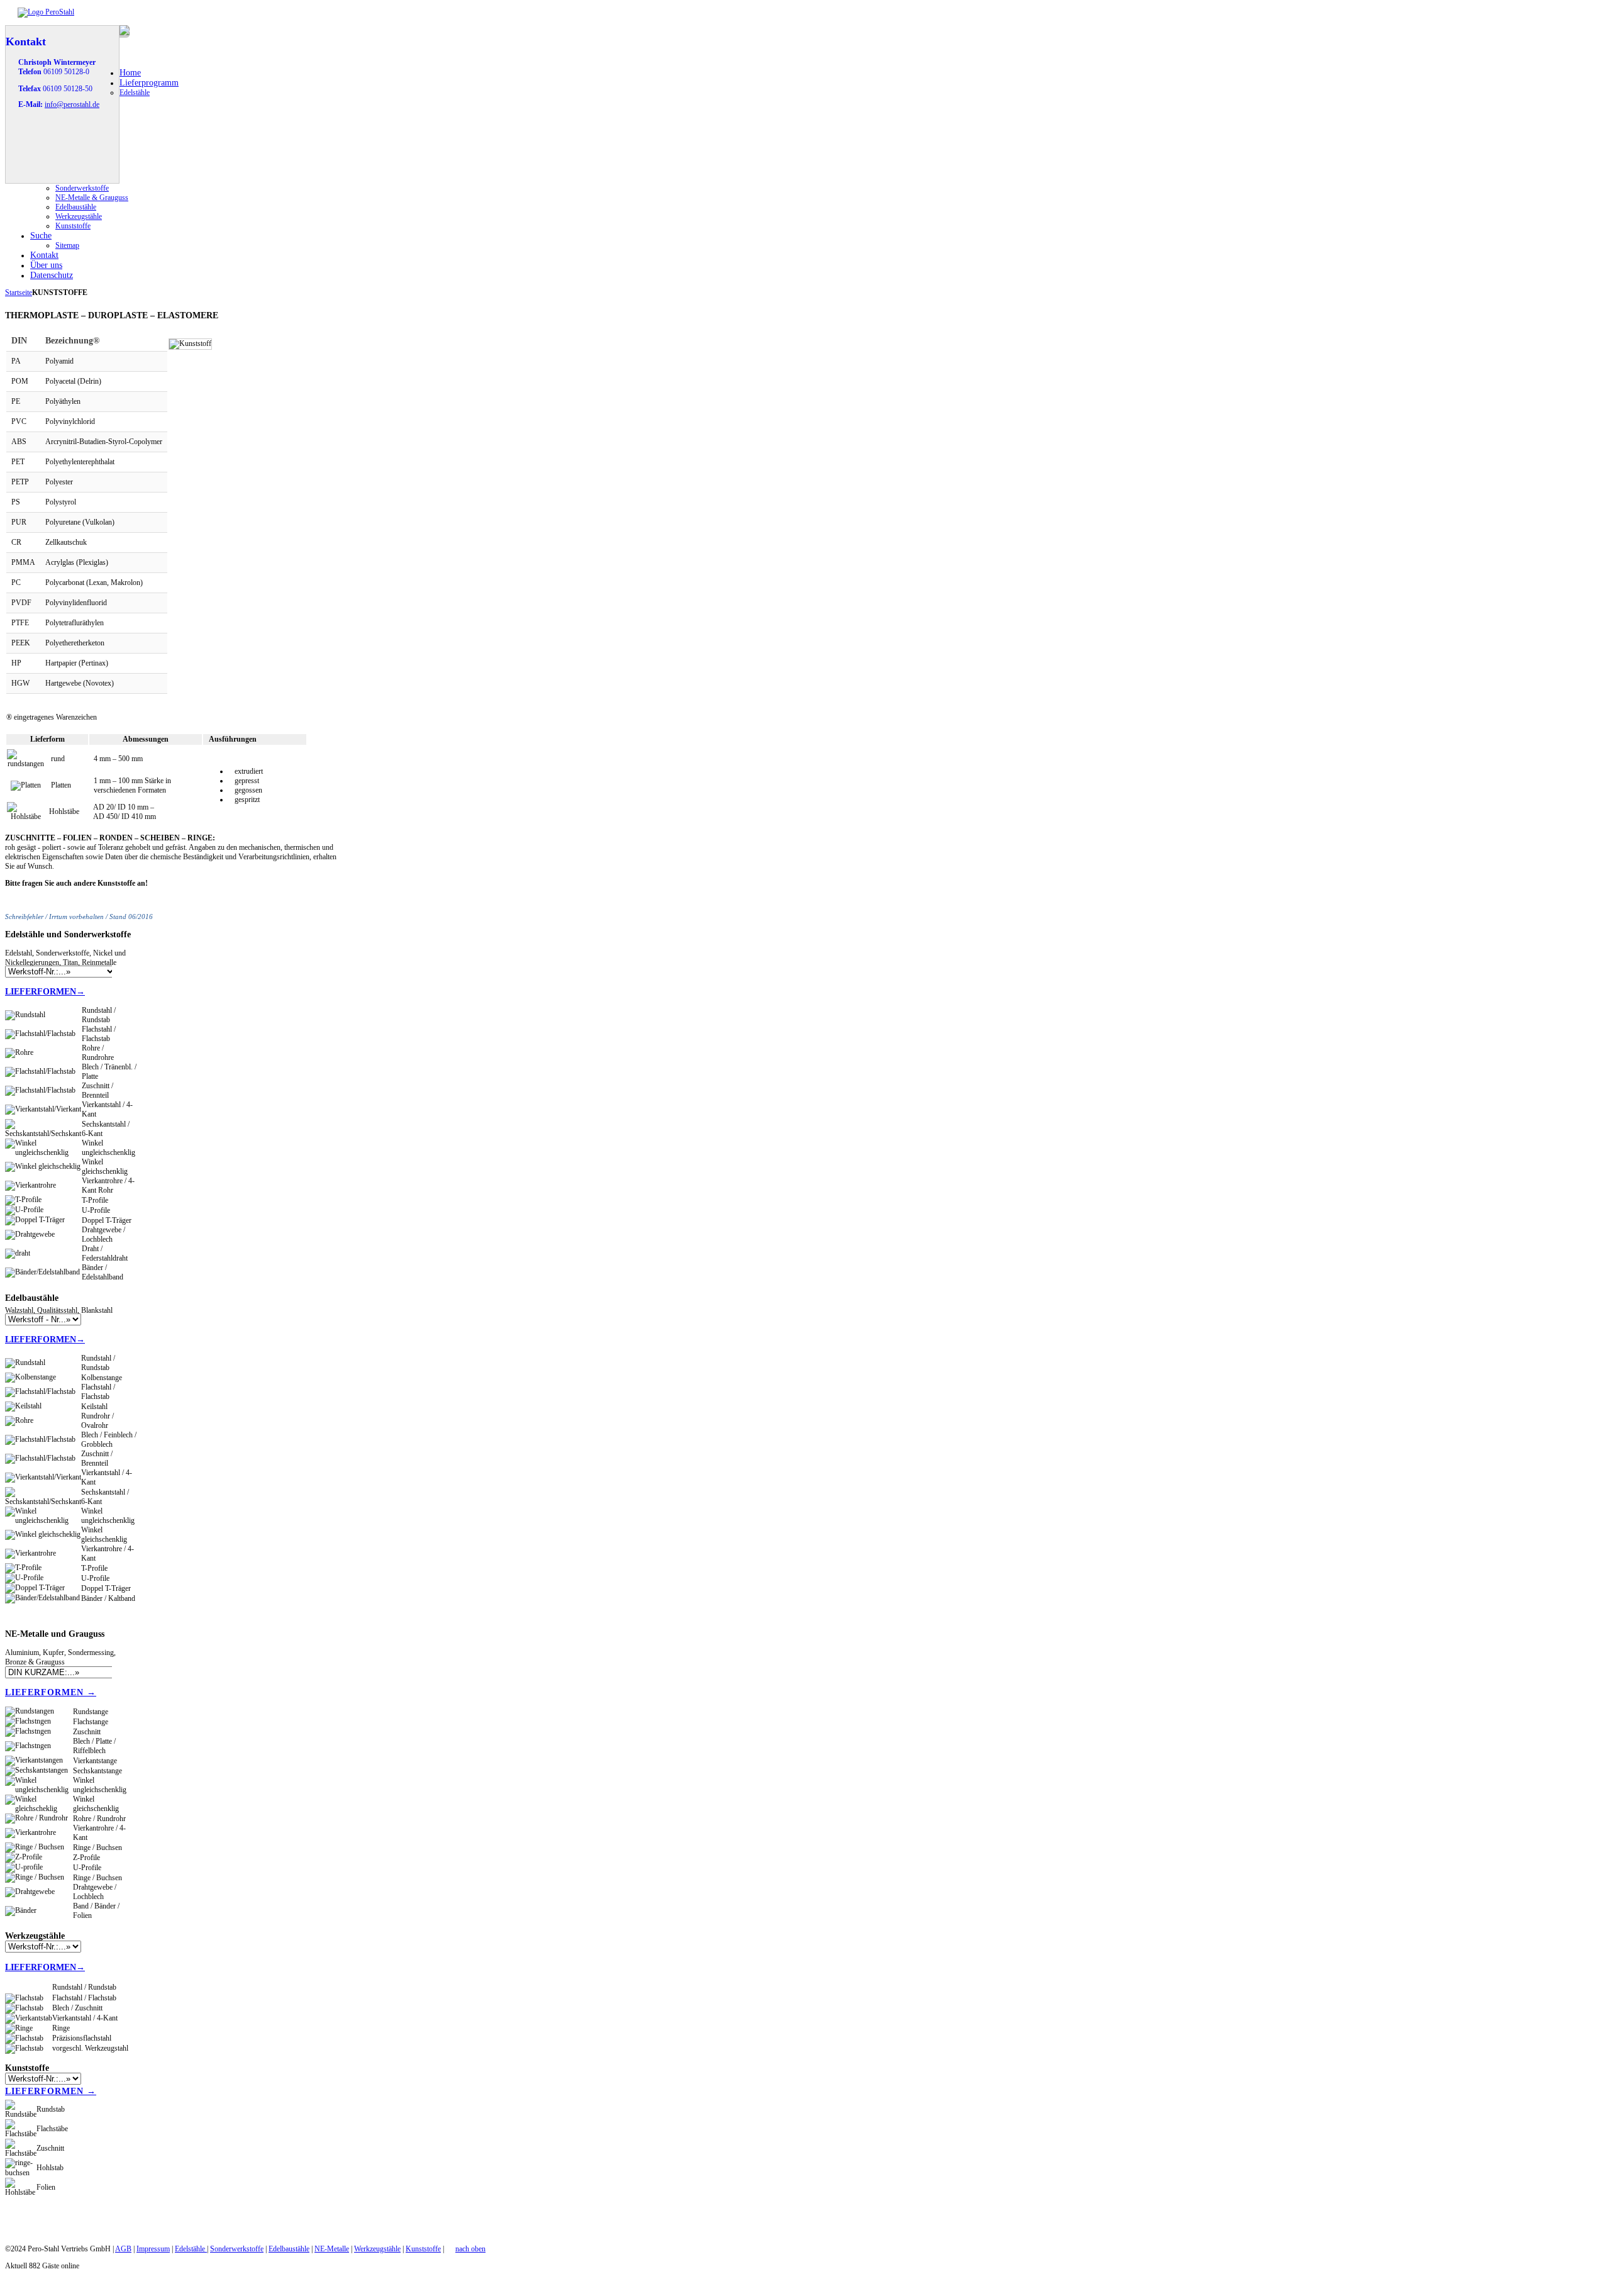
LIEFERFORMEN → (51, 1692)
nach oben (470, 2249)
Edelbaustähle (289, 2249)
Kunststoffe (423, 2249)
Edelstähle (191, 2249)
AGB (123, 2249)
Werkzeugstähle (377, 2249)
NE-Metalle (332, 2249)
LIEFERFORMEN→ (45, 991)
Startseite (19, 293)
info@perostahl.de (72, 104)
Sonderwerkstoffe (237, 2249)
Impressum (153, 2249)
